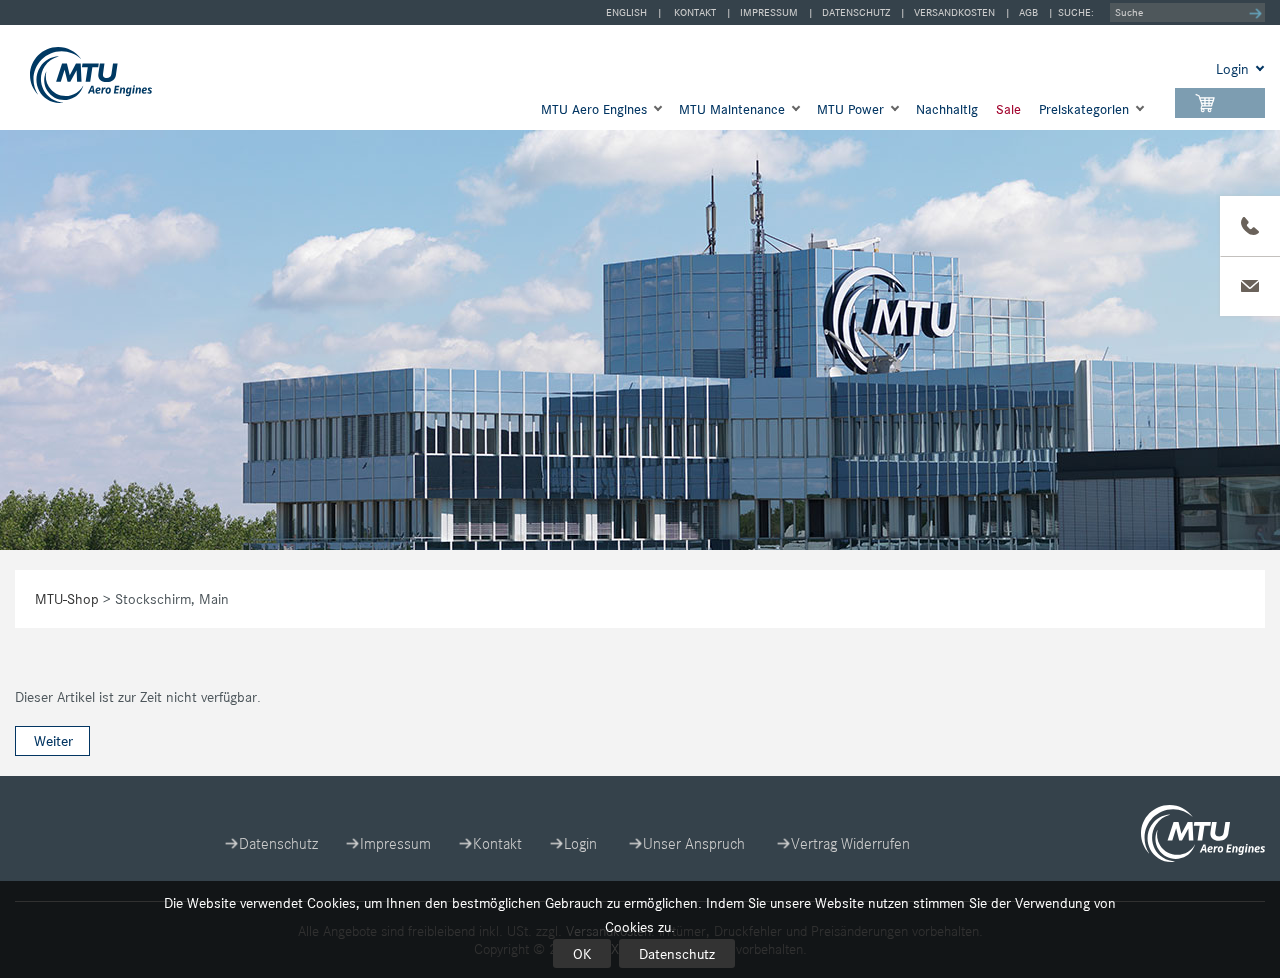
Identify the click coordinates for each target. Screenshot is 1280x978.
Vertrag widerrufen (850, 843)
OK (582, 954)
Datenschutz (677, 954)
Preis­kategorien (1084, 109)
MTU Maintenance (732, 109)
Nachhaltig (947, 109)
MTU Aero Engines (594, 109)
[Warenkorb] (1220, 103)
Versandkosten (954, 12)
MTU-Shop (124, 75)
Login (580, 843)
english (626, 12)
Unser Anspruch (694, 843)
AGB (1028, 12)
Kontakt (695, 12)
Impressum (769, 12)
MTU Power (850, 109)
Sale (1008, 109)
